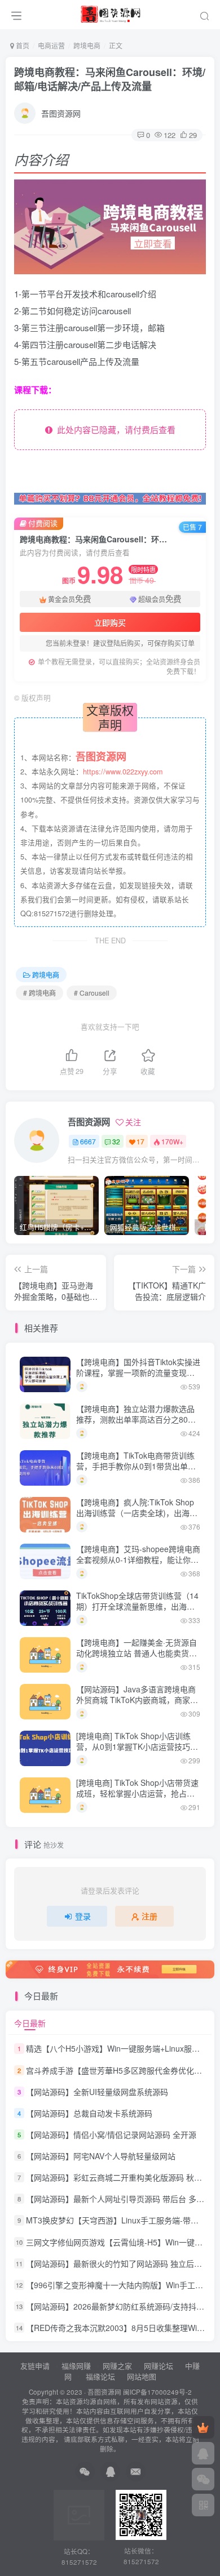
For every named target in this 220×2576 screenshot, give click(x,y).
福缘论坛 (99, 2376)
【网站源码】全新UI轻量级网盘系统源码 (97, 2092)
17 (140, 1141)
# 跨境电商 (39, 993)
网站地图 (142, 2376)
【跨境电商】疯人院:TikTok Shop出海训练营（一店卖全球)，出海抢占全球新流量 (137, 1513)
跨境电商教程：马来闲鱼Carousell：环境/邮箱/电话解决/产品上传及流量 (110, 79)
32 (116, 1141)
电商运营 (51, 45)
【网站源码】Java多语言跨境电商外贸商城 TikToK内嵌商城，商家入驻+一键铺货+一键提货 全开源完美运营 (137, 1706)
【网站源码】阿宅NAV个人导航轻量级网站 (101, 2156)
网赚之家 (117, 2366)
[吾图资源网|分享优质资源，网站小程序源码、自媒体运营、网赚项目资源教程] (110, 13)
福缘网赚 (77, 2366)
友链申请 (35, 2366)
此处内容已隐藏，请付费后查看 (114, 429)
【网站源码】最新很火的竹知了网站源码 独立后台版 (118, 2263)
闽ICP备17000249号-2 (157, 2392)
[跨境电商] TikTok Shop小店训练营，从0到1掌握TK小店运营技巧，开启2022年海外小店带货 (137, 1747)
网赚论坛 (159, 2366)
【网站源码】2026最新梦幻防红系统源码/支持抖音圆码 (123, 2306)
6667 (88, 1141)
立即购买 (110, 622)
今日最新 (30, 2023)
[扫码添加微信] (203, 2479)
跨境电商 (87, 45)
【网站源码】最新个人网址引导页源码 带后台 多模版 (119, 2199)
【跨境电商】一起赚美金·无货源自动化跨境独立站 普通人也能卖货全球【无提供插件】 (137, 1653)
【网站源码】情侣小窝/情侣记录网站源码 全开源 (111, 2134)
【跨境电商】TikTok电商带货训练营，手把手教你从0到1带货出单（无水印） (135, 1466)
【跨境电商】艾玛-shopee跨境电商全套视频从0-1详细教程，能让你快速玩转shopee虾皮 (138, 1560)
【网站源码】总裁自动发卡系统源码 (89, 2113)
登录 (83, 1916)
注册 (149, 1916)
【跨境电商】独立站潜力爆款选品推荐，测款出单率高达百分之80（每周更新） (135, 1420)
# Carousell (92, 993)
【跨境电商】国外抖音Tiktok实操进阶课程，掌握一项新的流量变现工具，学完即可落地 (138, 1373)
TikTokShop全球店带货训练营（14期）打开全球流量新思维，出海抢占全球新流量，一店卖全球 (137, 1606)
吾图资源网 (61, 113)
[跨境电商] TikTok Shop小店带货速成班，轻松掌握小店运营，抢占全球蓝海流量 (137, 1793)
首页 (22, 45)
